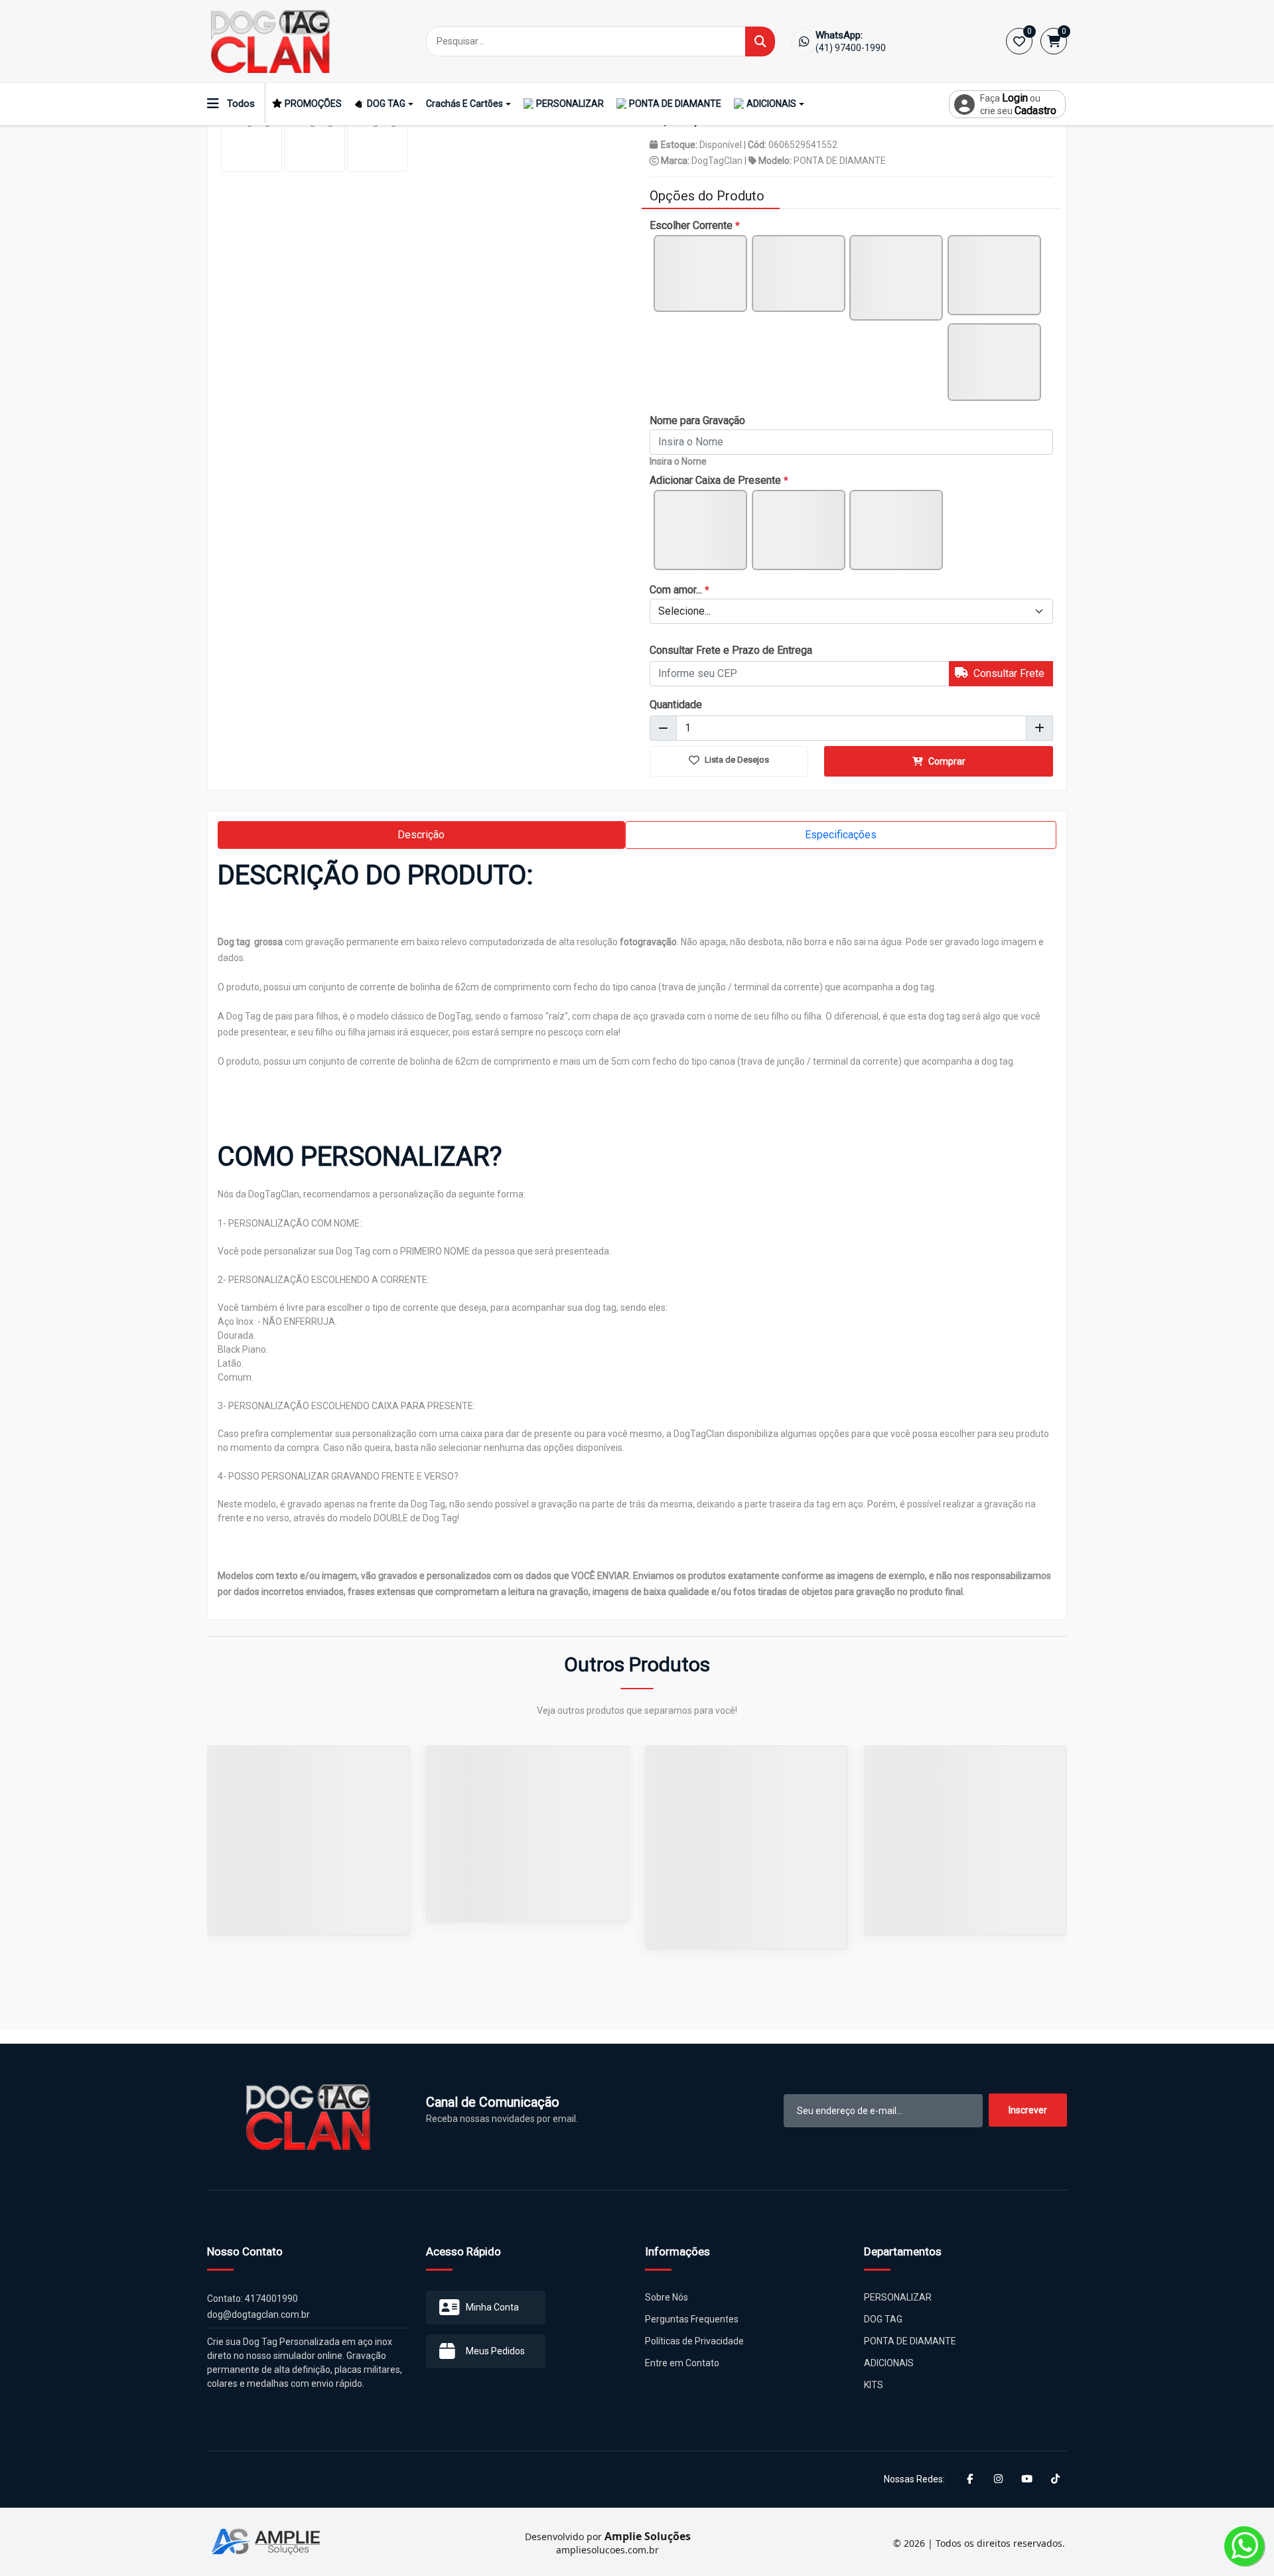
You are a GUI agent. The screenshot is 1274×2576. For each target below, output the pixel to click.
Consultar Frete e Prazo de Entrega (731, 650)
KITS (874, 2385)
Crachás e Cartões (464, 104)
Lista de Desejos (736, 760)
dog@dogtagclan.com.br (258, 2314)
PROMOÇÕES (313, 104)
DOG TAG (386, 104)
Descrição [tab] (421, 835)
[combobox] (851, 611)
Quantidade (676, 705)
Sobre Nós (667, 2297)
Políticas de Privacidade (694, 2341)
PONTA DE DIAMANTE (675, 104)
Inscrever (1028, 2110)
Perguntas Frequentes (692, 2319)
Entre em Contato (682, 2363)
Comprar (946, 761)
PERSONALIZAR (570, 104)
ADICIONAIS (771, 104)
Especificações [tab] (841, 835)
